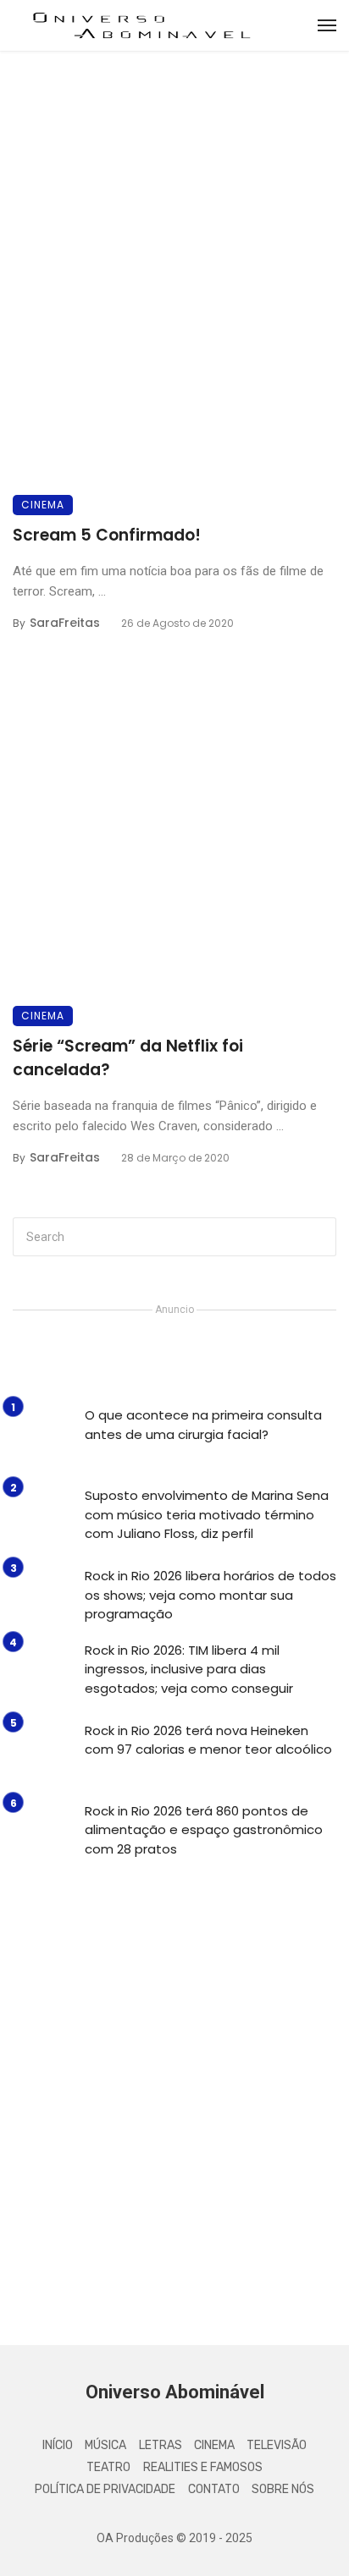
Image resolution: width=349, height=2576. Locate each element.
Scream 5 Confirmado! (107, 535)
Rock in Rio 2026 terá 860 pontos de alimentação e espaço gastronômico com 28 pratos (204, 1830)
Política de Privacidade (105, 2489)
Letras (161, 2445)
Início (58, 2445)
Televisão (277, 2445)
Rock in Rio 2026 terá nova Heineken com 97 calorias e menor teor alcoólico (208, 1740)
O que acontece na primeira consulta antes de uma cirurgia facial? (203, 1425)
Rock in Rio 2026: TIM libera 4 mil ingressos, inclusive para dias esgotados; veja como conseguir (189, 1669)
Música (105, 2445)
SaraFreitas (65, 623)
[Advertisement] (174, 2128)
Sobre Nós (283, 2489)
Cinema (43, 505)
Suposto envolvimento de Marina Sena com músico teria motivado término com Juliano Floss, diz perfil (207, 1514)
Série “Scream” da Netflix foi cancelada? (128, 1058)
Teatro (108, 2467)
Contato (214, 2489)
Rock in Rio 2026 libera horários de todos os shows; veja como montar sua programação (211, 1595)
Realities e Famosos (203, 2467)
